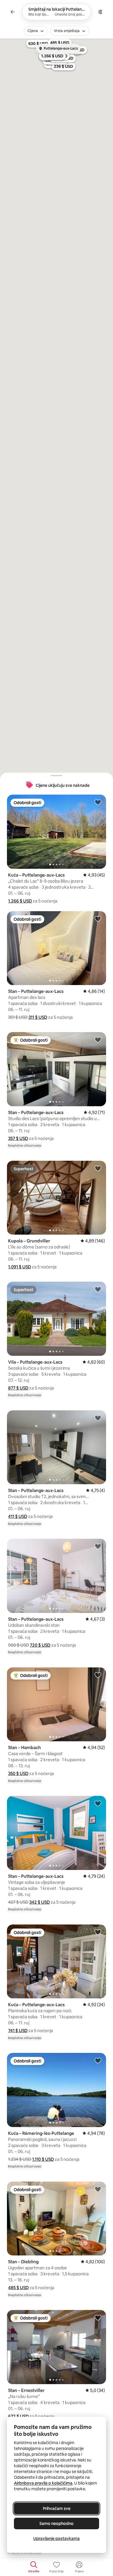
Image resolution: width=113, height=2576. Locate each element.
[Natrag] (13, 12)
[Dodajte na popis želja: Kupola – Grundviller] (98, 1168)
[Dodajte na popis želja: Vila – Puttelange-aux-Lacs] (98, 1289)
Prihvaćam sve (57, 2508)
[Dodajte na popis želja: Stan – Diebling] (98, 2189)
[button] (20, 901)
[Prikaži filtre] (100, 12)
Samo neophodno (57, 2523)
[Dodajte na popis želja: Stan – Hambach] (98, 1675)
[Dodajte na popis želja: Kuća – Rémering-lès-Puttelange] (98, 2060)
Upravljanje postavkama (57, 2538)
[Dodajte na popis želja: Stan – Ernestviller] (98, 2317)
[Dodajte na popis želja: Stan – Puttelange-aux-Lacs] (98, 919)
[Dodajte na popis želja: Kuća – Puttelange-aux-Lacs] (98, 802)
